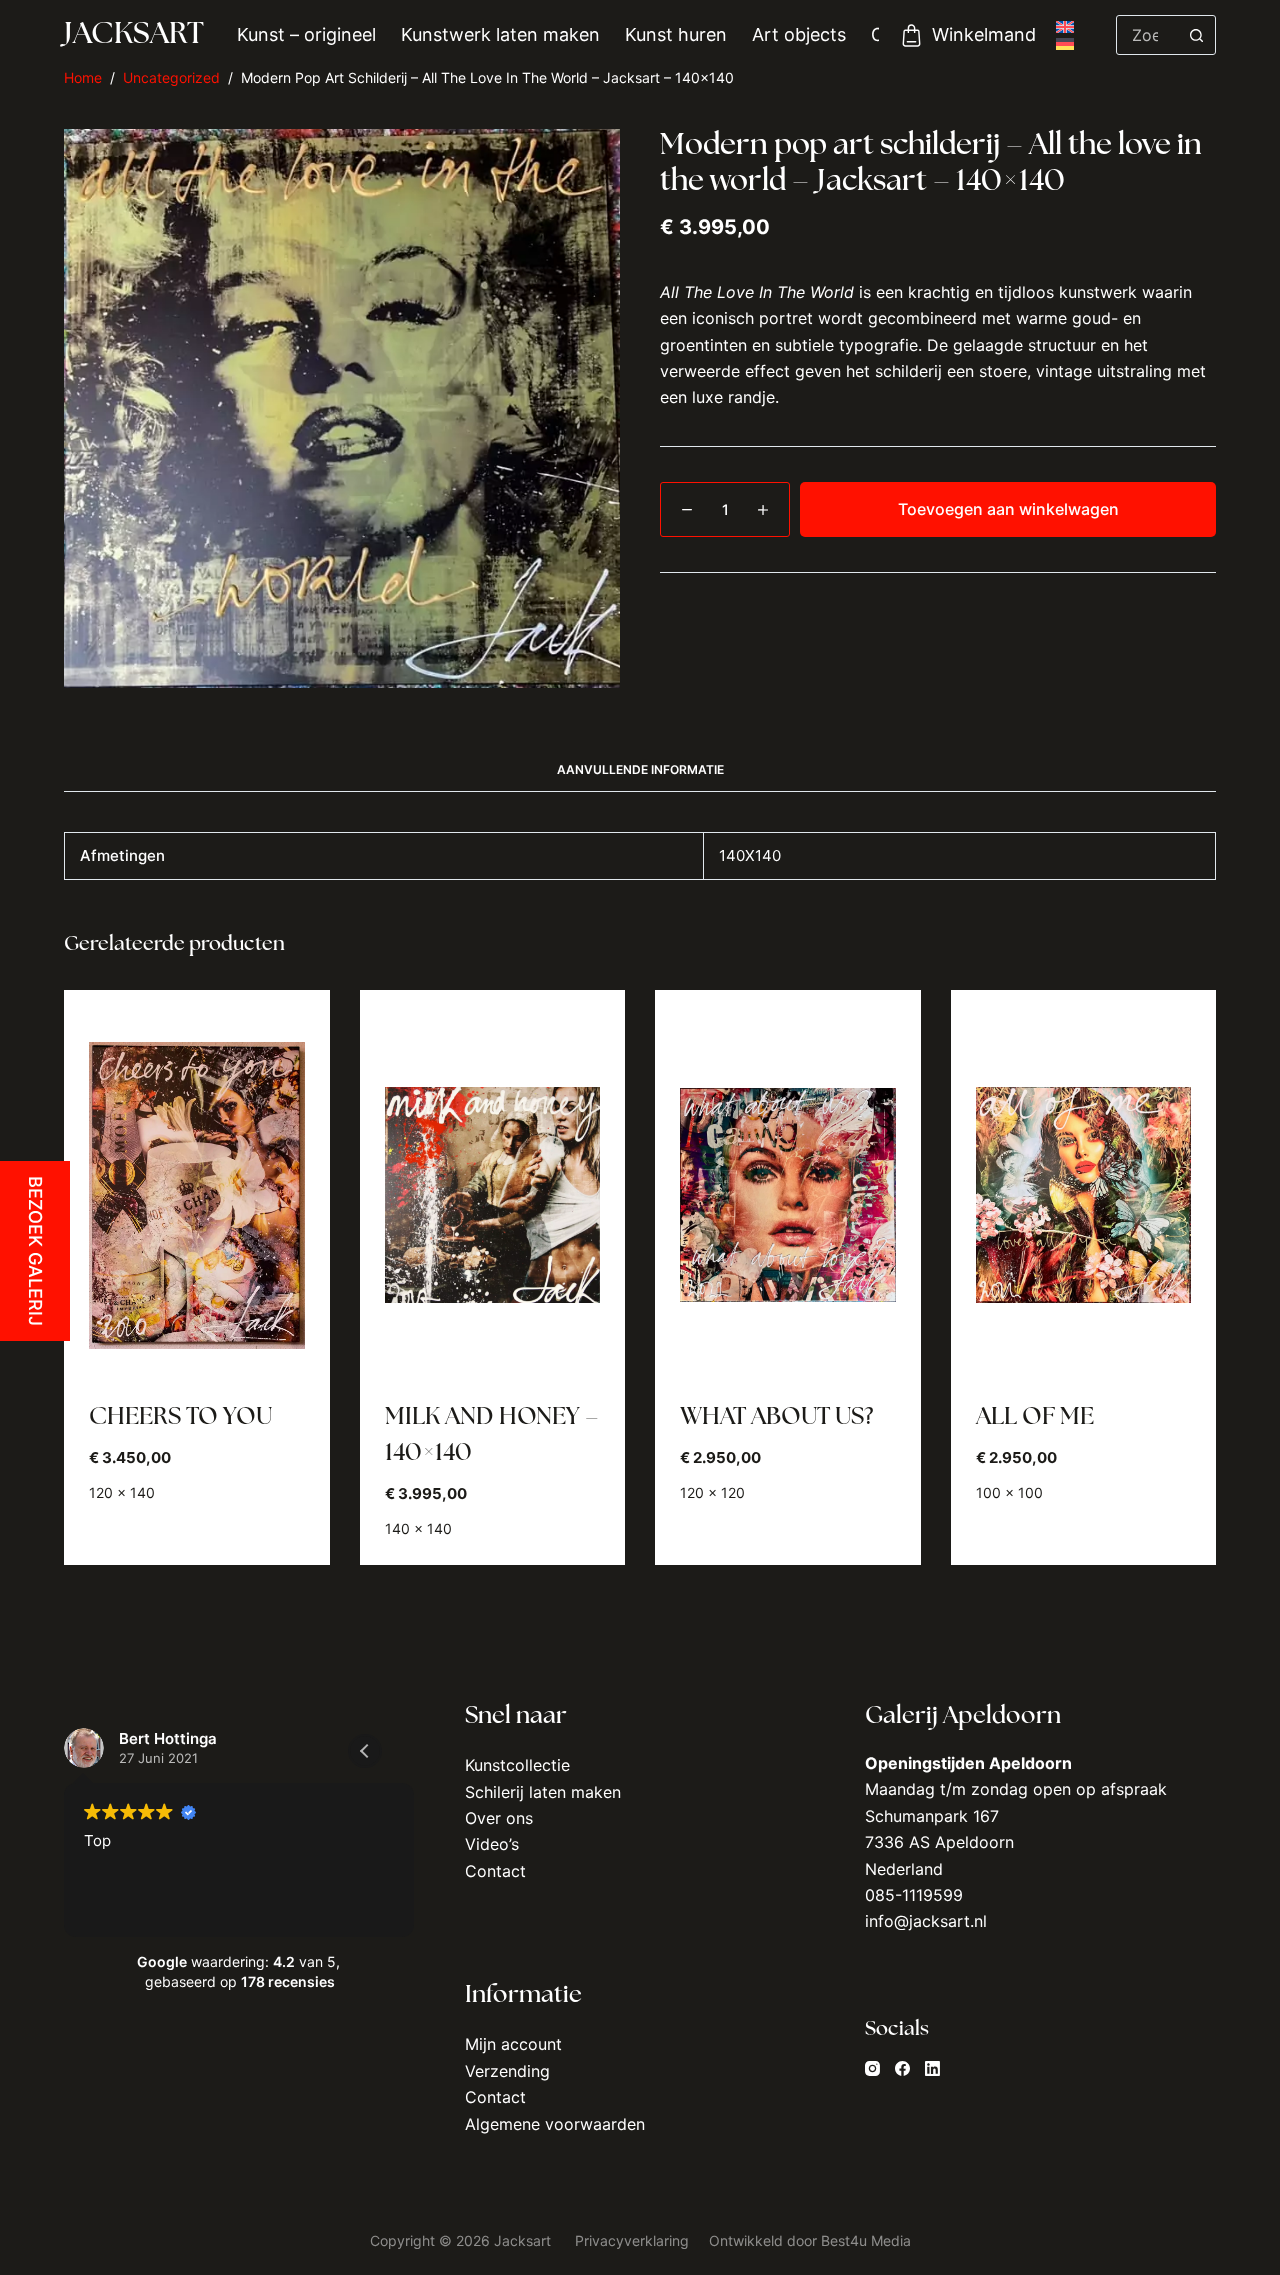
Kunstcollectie (517, 1765)
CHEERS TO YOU (180, 1418)
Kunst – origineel (306, 34)
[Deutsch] (1065, 44)
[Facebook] (902, 2068)
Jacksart (134, 35)
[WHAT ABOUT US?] (788, 1195)
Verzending (507, 2071)
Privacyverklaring (634, 2240)
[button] (365, 1751)
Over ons (499, 1818)
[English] (1065, 27)
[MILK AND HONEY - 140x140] (493, 1195)
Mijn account (513, 2044)
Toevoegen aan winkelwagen (1008, 509)
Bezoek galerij (35, 1251)
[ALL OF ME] (1084, 1195)
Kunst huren (676, 34)
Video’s (492, 1844)
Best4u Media (866, 2240)
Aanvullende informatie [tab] (640, 769)
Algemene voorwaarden (555, 2124)
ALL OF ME (1035, 1418)
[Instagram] (872, 2068)
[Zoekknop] (1196, 35)
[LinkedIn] (932, 2068)
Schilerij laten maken (543, 1792)
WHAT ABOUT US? (776, 1418)
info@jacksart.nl (926, 1921)
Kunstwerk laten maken (500, 34)
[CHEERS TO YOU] (197, 1195)
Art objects (799, 34)
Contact (495, 1871)
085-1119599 (914, 1895)
